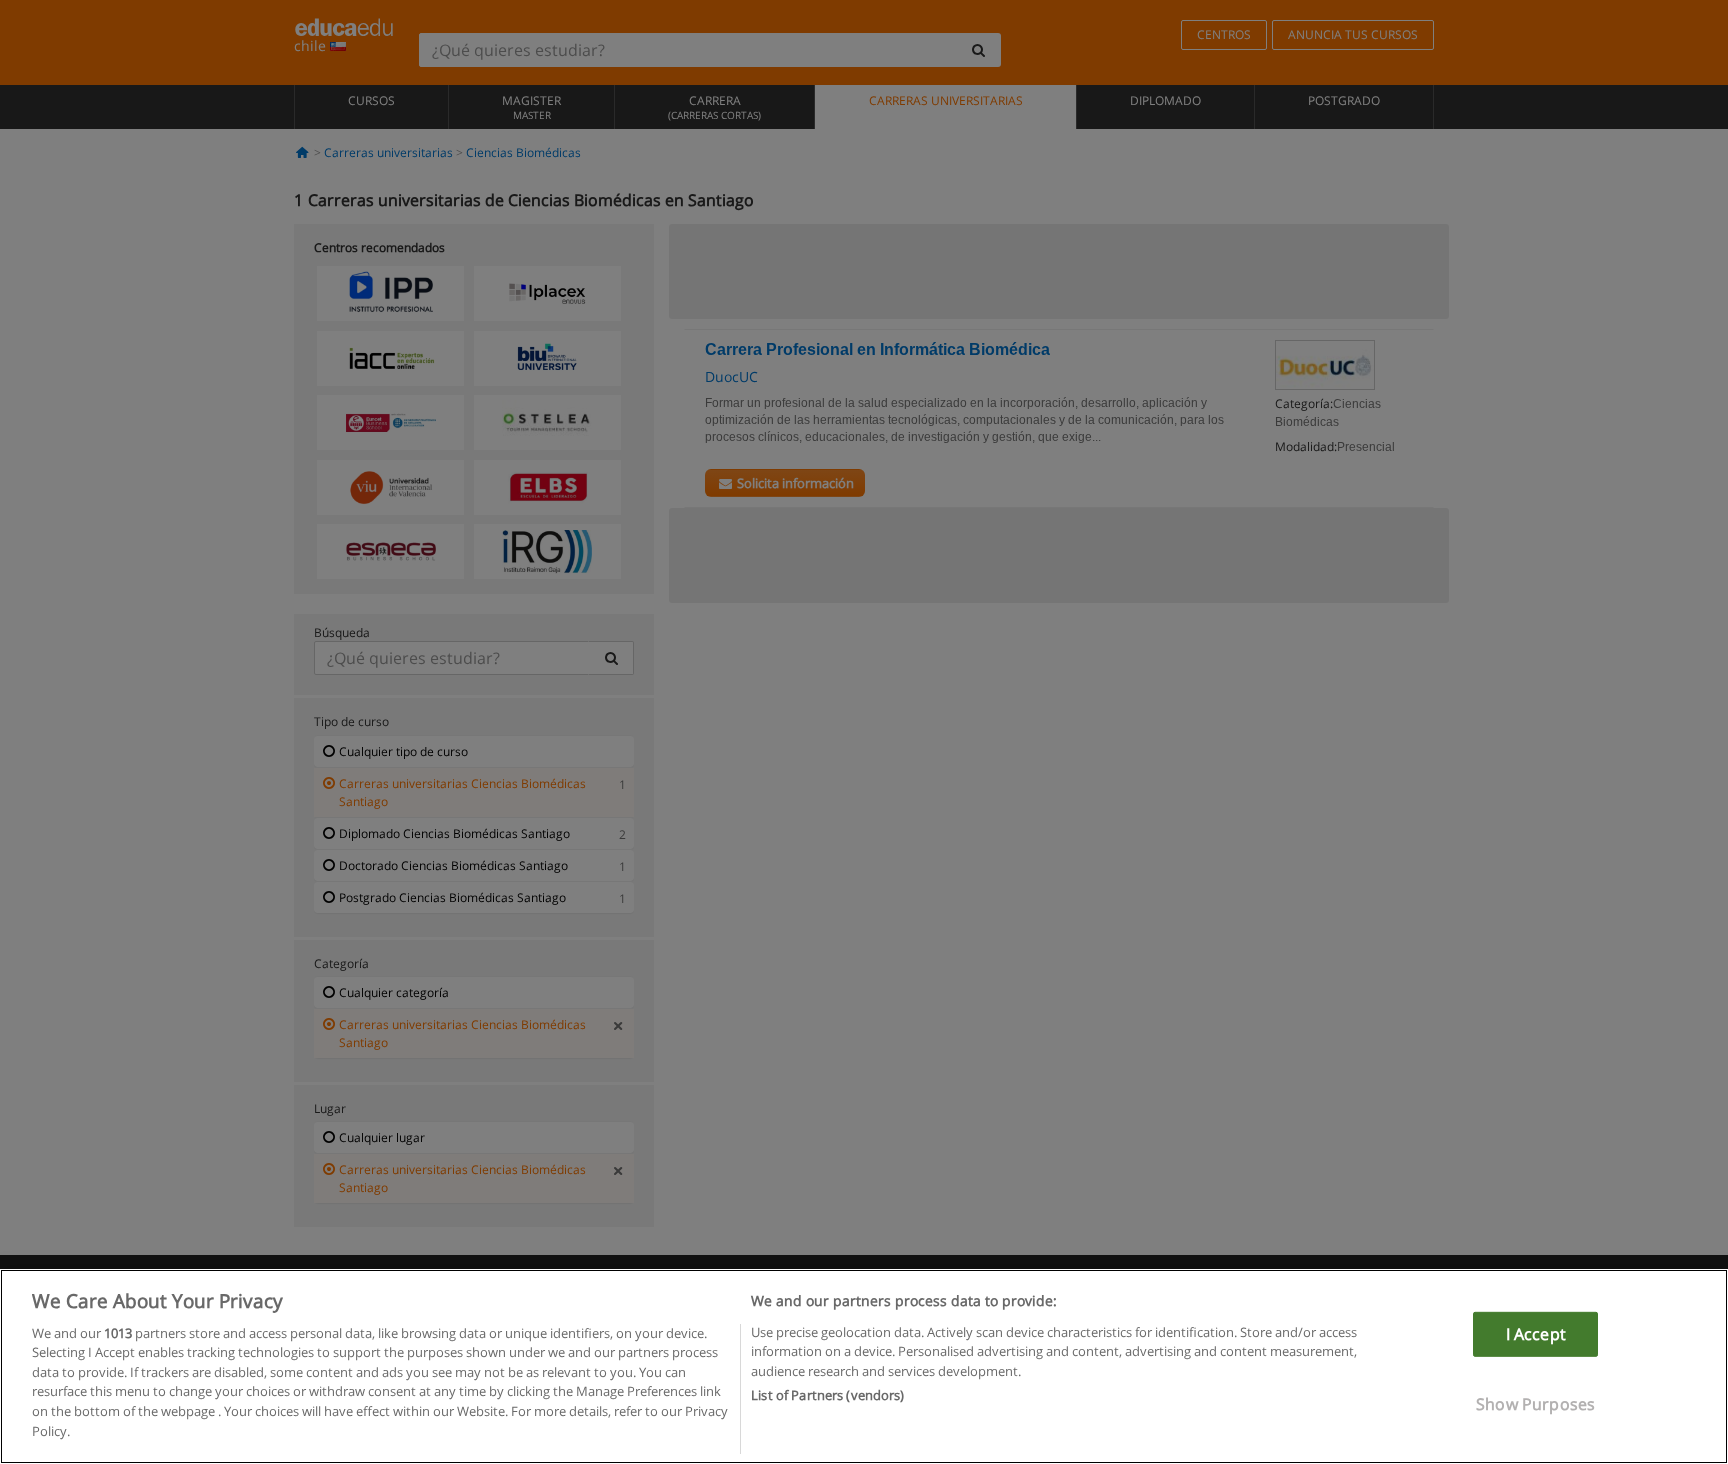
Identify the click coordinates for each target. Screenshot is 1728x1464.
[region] (864, 1366)
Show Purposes (1535, 1404)
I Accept (1536, 1334)
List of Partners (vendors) (827, 1395)
